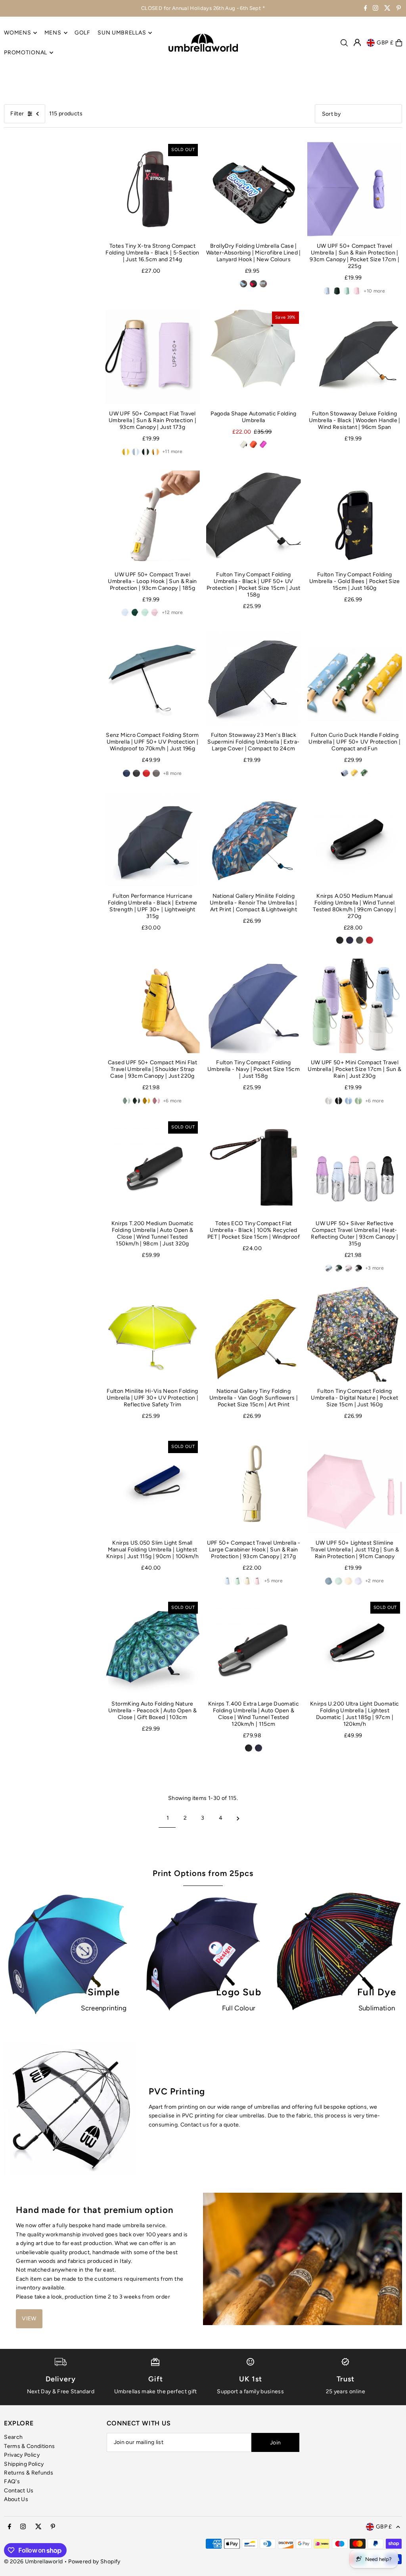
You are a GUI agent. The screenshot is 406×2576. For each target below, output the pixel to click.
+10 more (374, 291)
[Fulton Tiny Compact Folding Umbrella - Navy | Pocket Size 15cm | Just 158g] (254, 1006)
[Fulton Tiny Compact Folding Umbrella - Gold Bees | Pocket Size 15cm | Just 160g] (355, 518)
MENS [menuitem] (53, 33)
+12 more (172, 612)
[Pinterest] (399, 9)
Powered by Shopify (94, 2562)
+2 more (374, 1581)
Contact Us (19, 2491)
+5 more (273, 1581)
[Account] (357, 42)
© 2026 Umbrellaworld (33, 2562)
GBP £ (385, 43)
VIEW (29, 2319)
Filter (17, 114)
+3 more (374, 1268)
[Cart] (399, 43)
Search (13, 2437)
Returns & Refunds (29, 2473)
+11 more (172, 451)
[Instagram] (375, 9)
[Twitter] (387, 9)
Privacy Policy (22, 2455)
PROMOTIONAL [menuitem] (26, 53)
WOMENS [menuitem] (17, 33)
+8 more (172, 773)
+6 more (172, 1101)
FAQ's (12, 2481)
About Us (16, 2499)
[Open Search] (344, 43)
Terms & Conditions (29, 2446)
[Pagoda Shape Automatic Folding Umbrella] (254, 357)
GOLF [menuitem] (82, 33)
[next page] (238, 1818)
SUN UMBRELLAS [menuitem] (122, 33)
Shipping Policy (24, 2464)
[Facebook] (366, 9)
